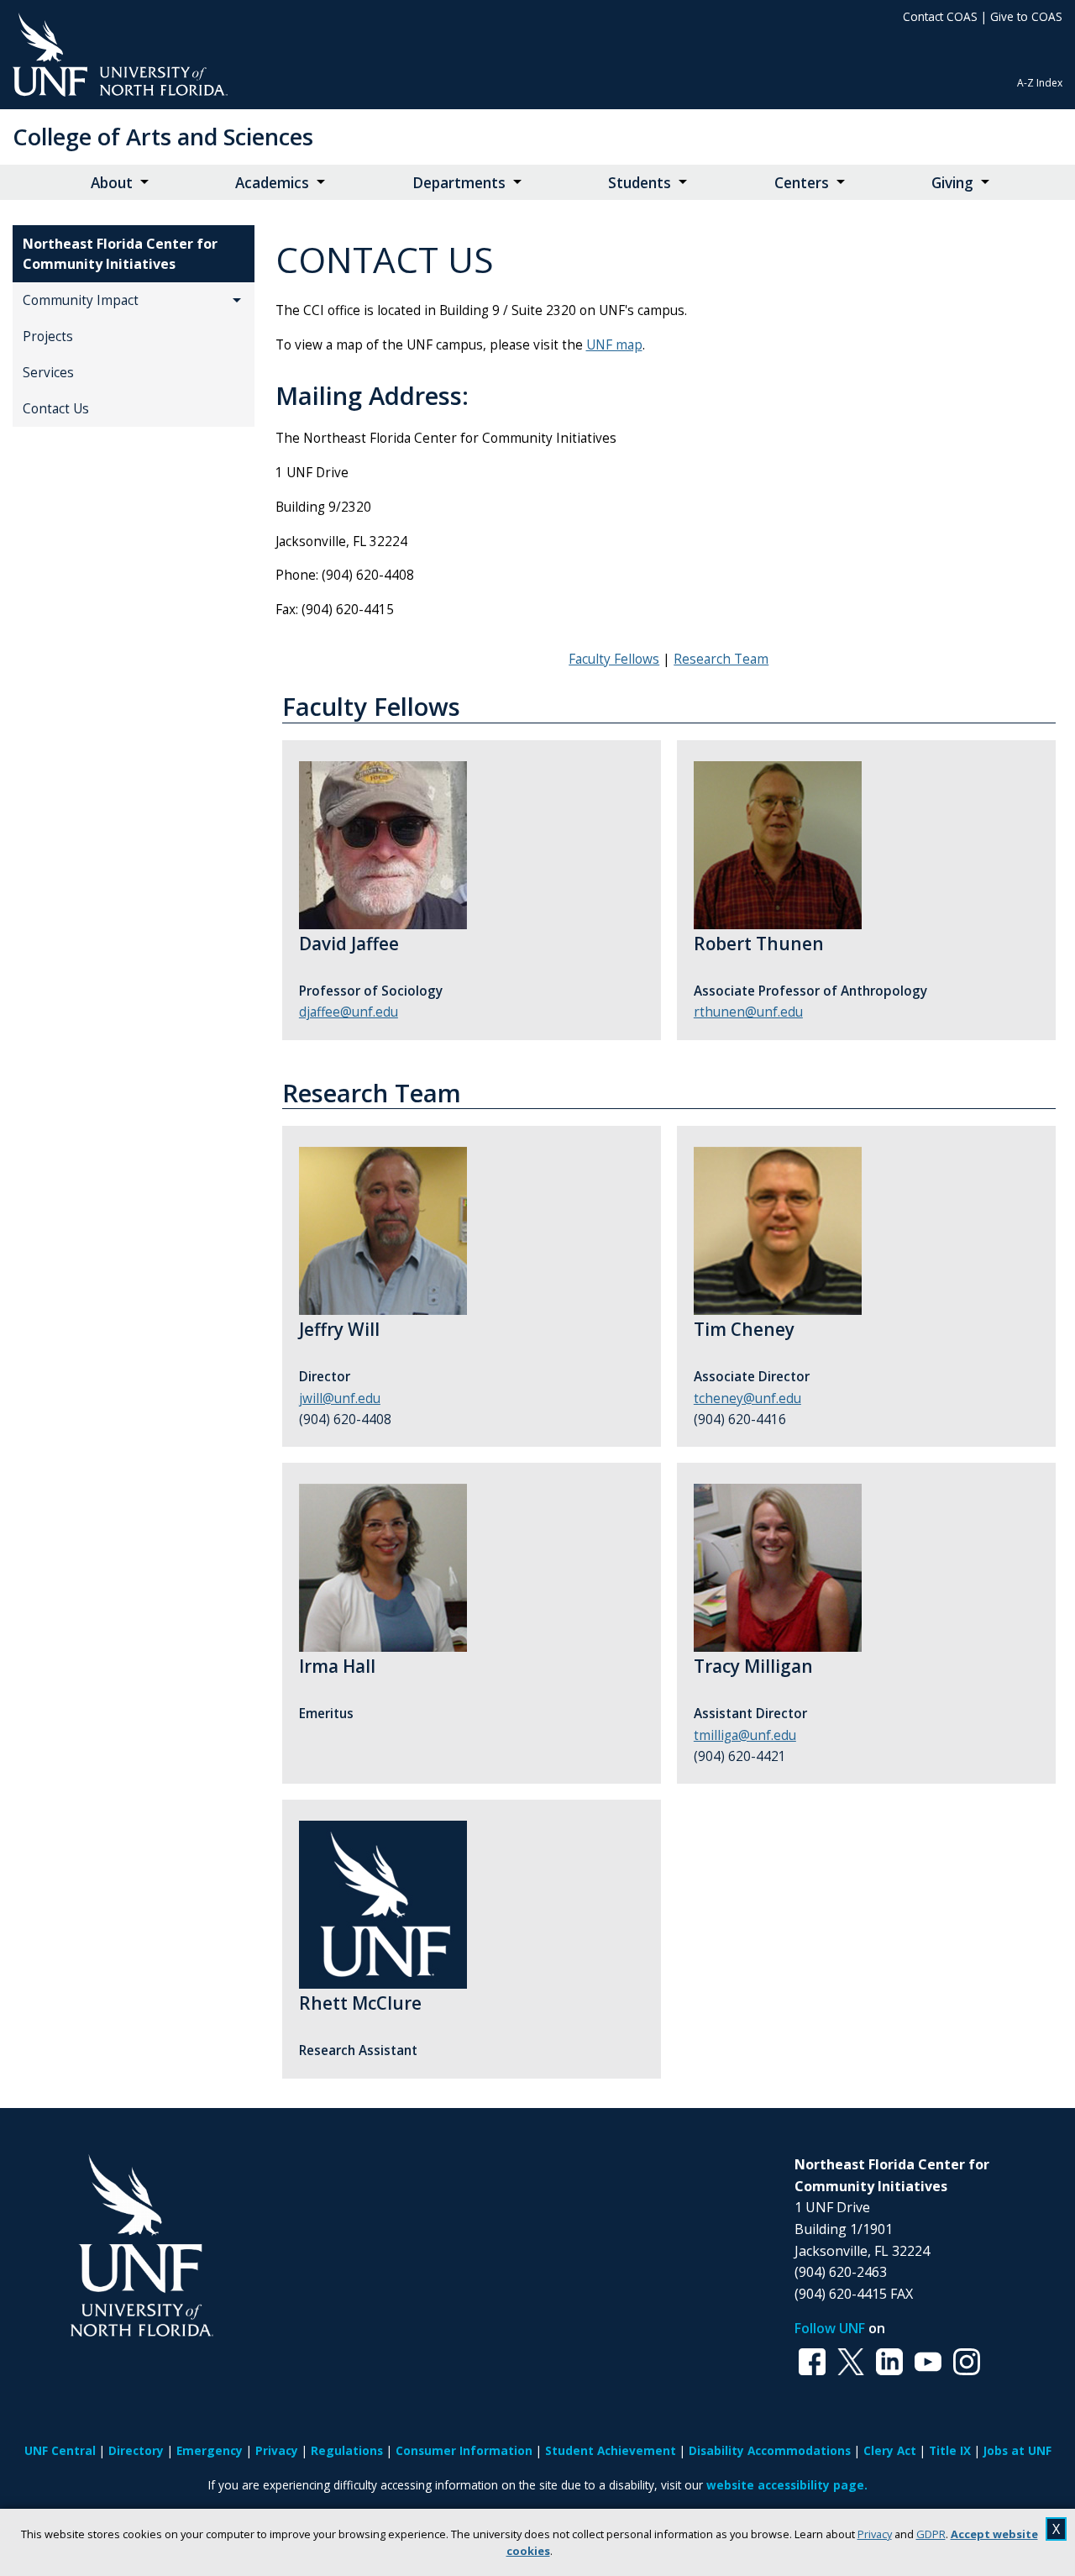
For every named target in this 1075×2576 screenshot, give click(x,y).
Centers (802, 183)
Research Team (721, 659)
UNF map (614, 345)
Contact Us (56, 409)
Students (640, 183)
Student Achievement (611, 2450)
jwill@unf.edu (340, 1398)
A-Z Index (1040, 83)
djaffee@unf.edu (349, 1012)
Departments (459, 183)
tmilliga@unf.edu (745, 1735)
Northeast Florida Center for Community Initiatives (120, 254)
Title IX (950, 2450)
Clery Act (890, 2450)
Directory (136, 2450)
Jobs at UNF (1017, 2450)
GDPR (931, 2534)
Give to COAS (1026, 16)
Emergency (210, 2450)
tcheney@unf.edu (747, 1398)
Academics (272, 183)
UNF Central (60, 2450)
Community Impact (81, 300)
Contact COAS (940, 16)
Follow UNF (830, 2328)
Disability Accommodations (770, 2450)
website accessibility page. (787, 2485)
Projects (48, 336)
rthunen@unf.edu (748, 1012)
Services (48, 373)
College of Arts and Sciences (163, 137)
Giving (952, 183)
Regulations (347, 2450)
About (112, 183)
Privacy (875, 2534)
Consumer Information (464, 2450)
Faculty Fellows (614, 659)
